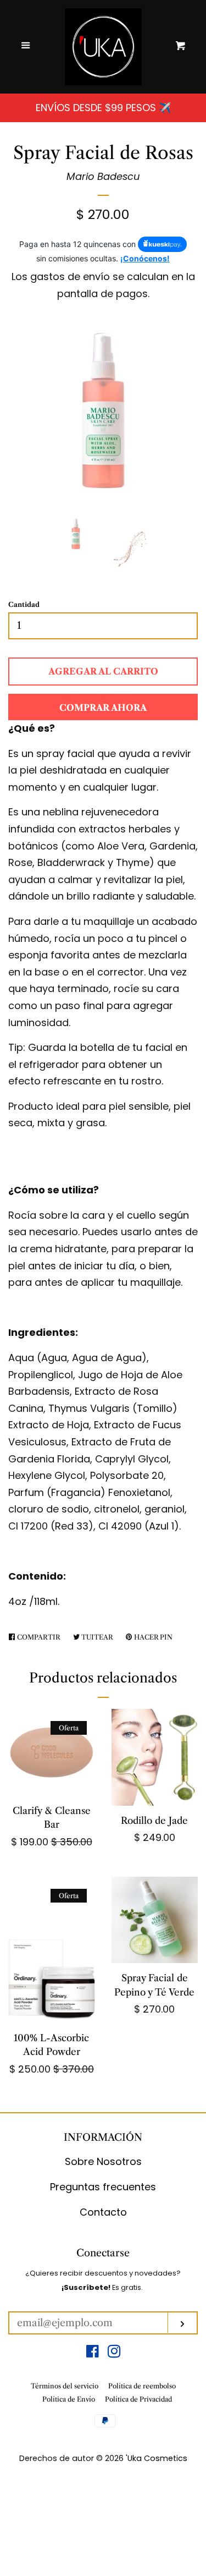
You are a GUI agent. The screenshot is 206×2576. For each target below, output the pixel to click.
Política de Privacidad (138, 2399)
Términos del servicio (65, 2386)
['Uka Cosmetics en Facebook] (93, 2353)
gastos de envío (70, 276)
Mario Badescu (103, 176)
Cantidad (24, 604)
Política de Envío (69, 2399)
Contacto (103, 2212)
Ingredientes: (43, 1332)
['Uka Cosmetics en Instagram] (114, 2353)
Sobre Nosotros (103, 2161)
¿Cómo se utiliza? (54, 1190)
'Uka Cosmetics (157, 2458)
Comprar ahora (103, 708)
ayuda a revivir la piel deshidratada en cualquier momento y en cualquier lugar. (100, 770)
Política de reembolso (142, 2386)
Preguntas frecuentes (103, 2187)
